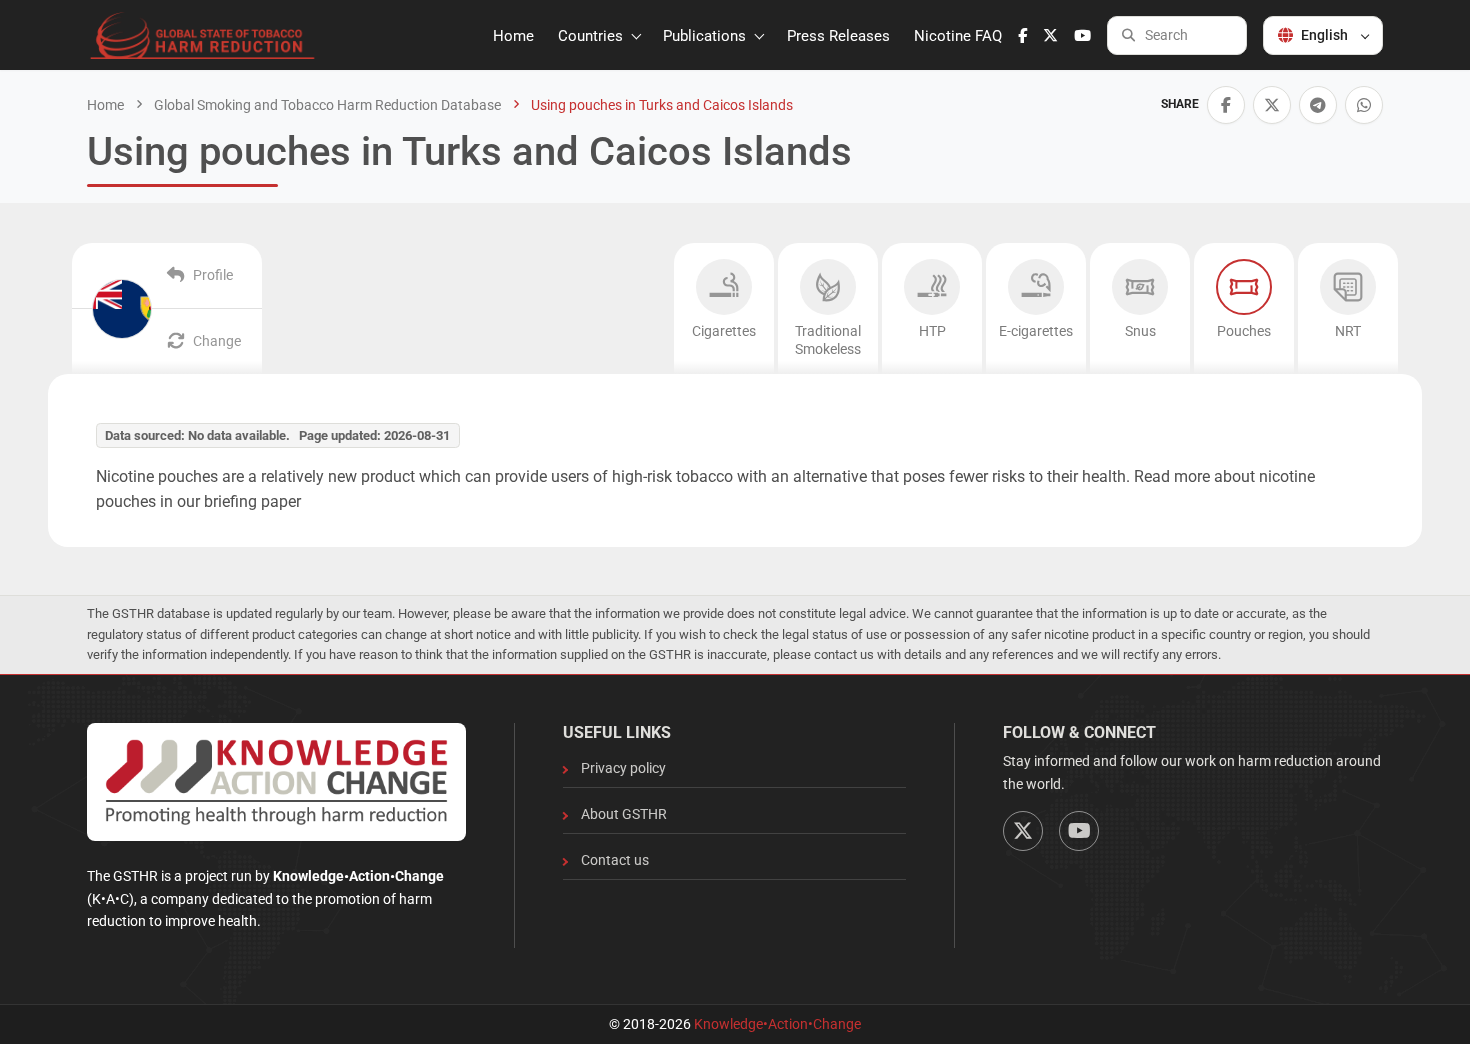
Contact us (615, 860)
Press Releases (838, 36)
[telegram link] (1318, 105)
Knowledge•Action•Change (777, 1024)
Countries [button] (592, 36)
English (1324, 35)
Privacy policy (623, 768)
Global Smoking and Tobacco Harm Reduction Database (326, 105)
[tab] (724, 308)
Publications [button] (706, 36)
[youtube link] (1082, 36)
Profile (213, 275)
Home (513, 36)
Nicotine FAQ (958, 36)
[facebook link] (1022, 36)
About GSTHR (624, 814)
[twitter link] (1050, 36)
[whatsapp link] (1364, 105)
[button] (1226, 105)
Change (217, 341)
